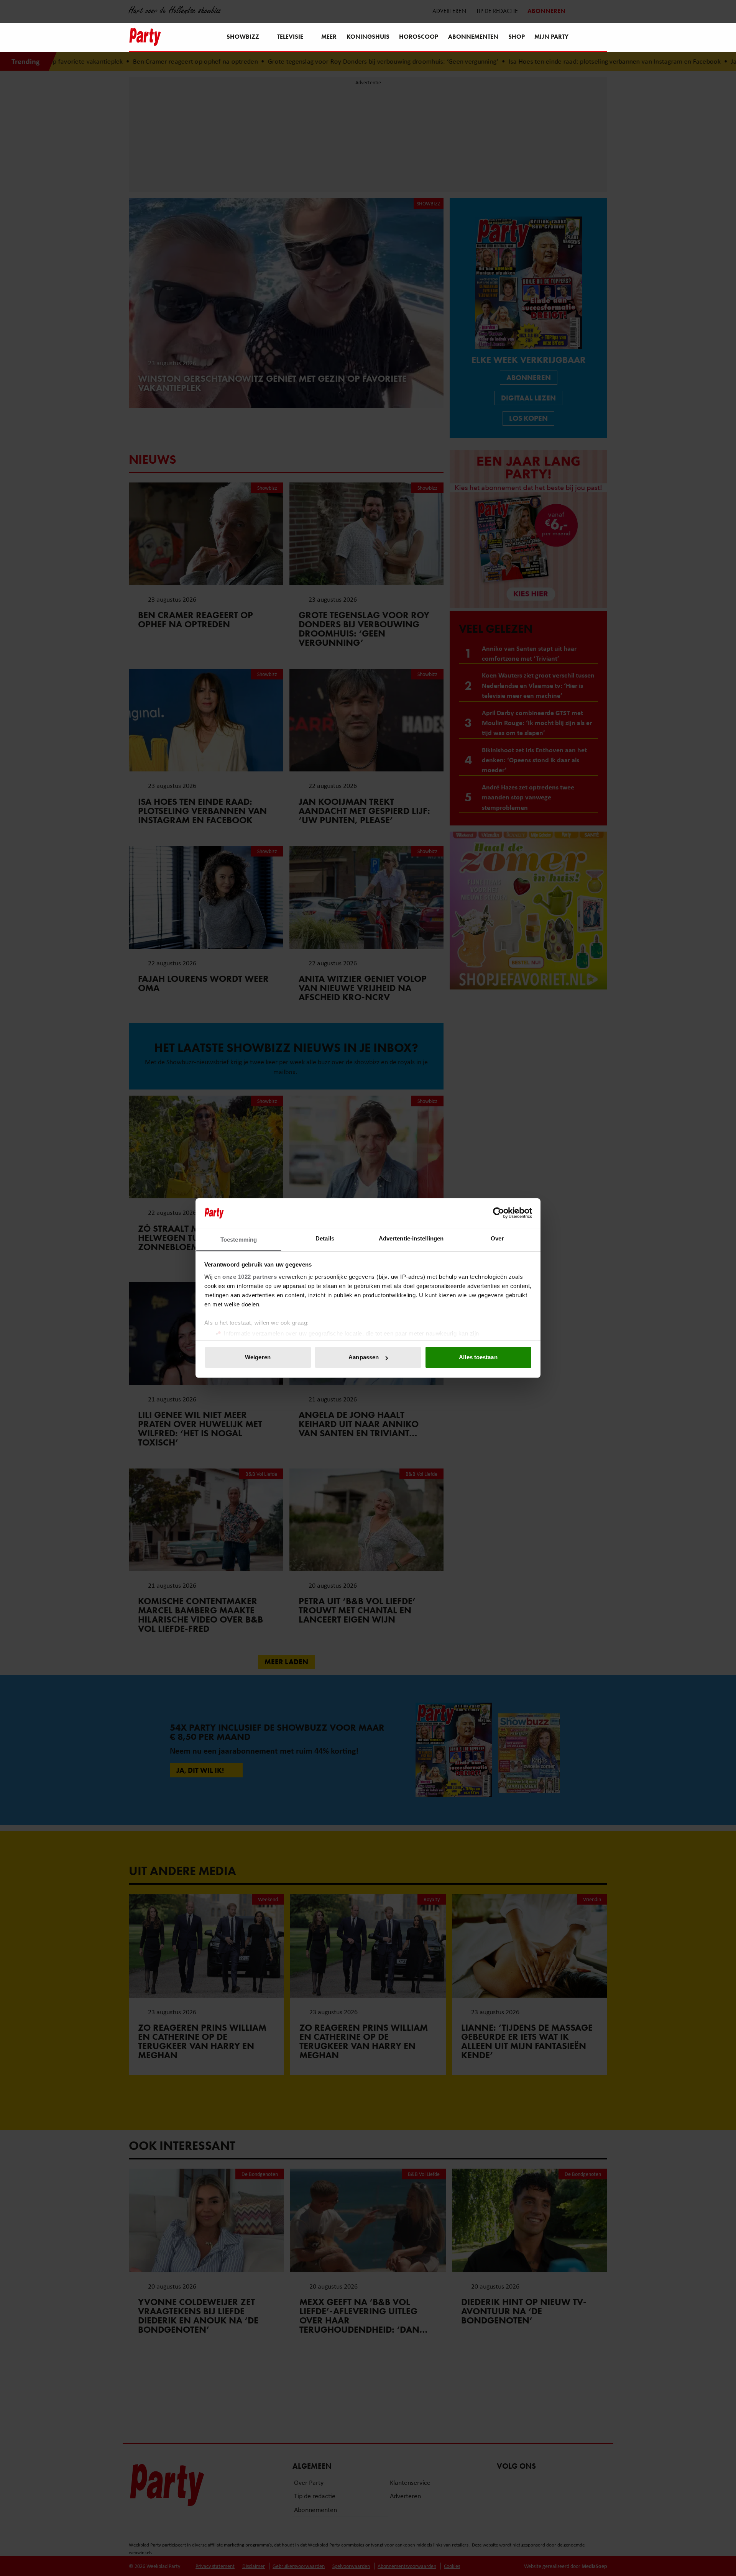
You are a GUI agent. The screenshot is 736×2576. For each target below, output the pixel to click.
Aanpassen (364, 1357)
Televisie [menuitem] (290, 37)
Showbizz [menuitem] (243, 37)
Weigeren (258, 1357)
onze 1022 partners (250, 1277)
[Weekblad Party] (145, 37)
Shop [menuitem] (517, 37)
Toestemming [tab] (239, 1240)
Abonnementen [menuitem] (473, 37)
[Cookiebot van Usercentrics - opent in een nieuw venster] (499, 1213)
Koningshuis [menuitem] (368, 37)
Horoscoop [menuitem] (419, 37)
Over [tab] (497, 1238)
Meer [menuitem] (329, 37)
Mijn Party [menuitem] (551, 37)
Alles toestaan (478, 1357)
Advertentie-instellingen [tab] (411, 1238)
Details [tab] (325, 1238)
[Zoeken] (601, 38)
